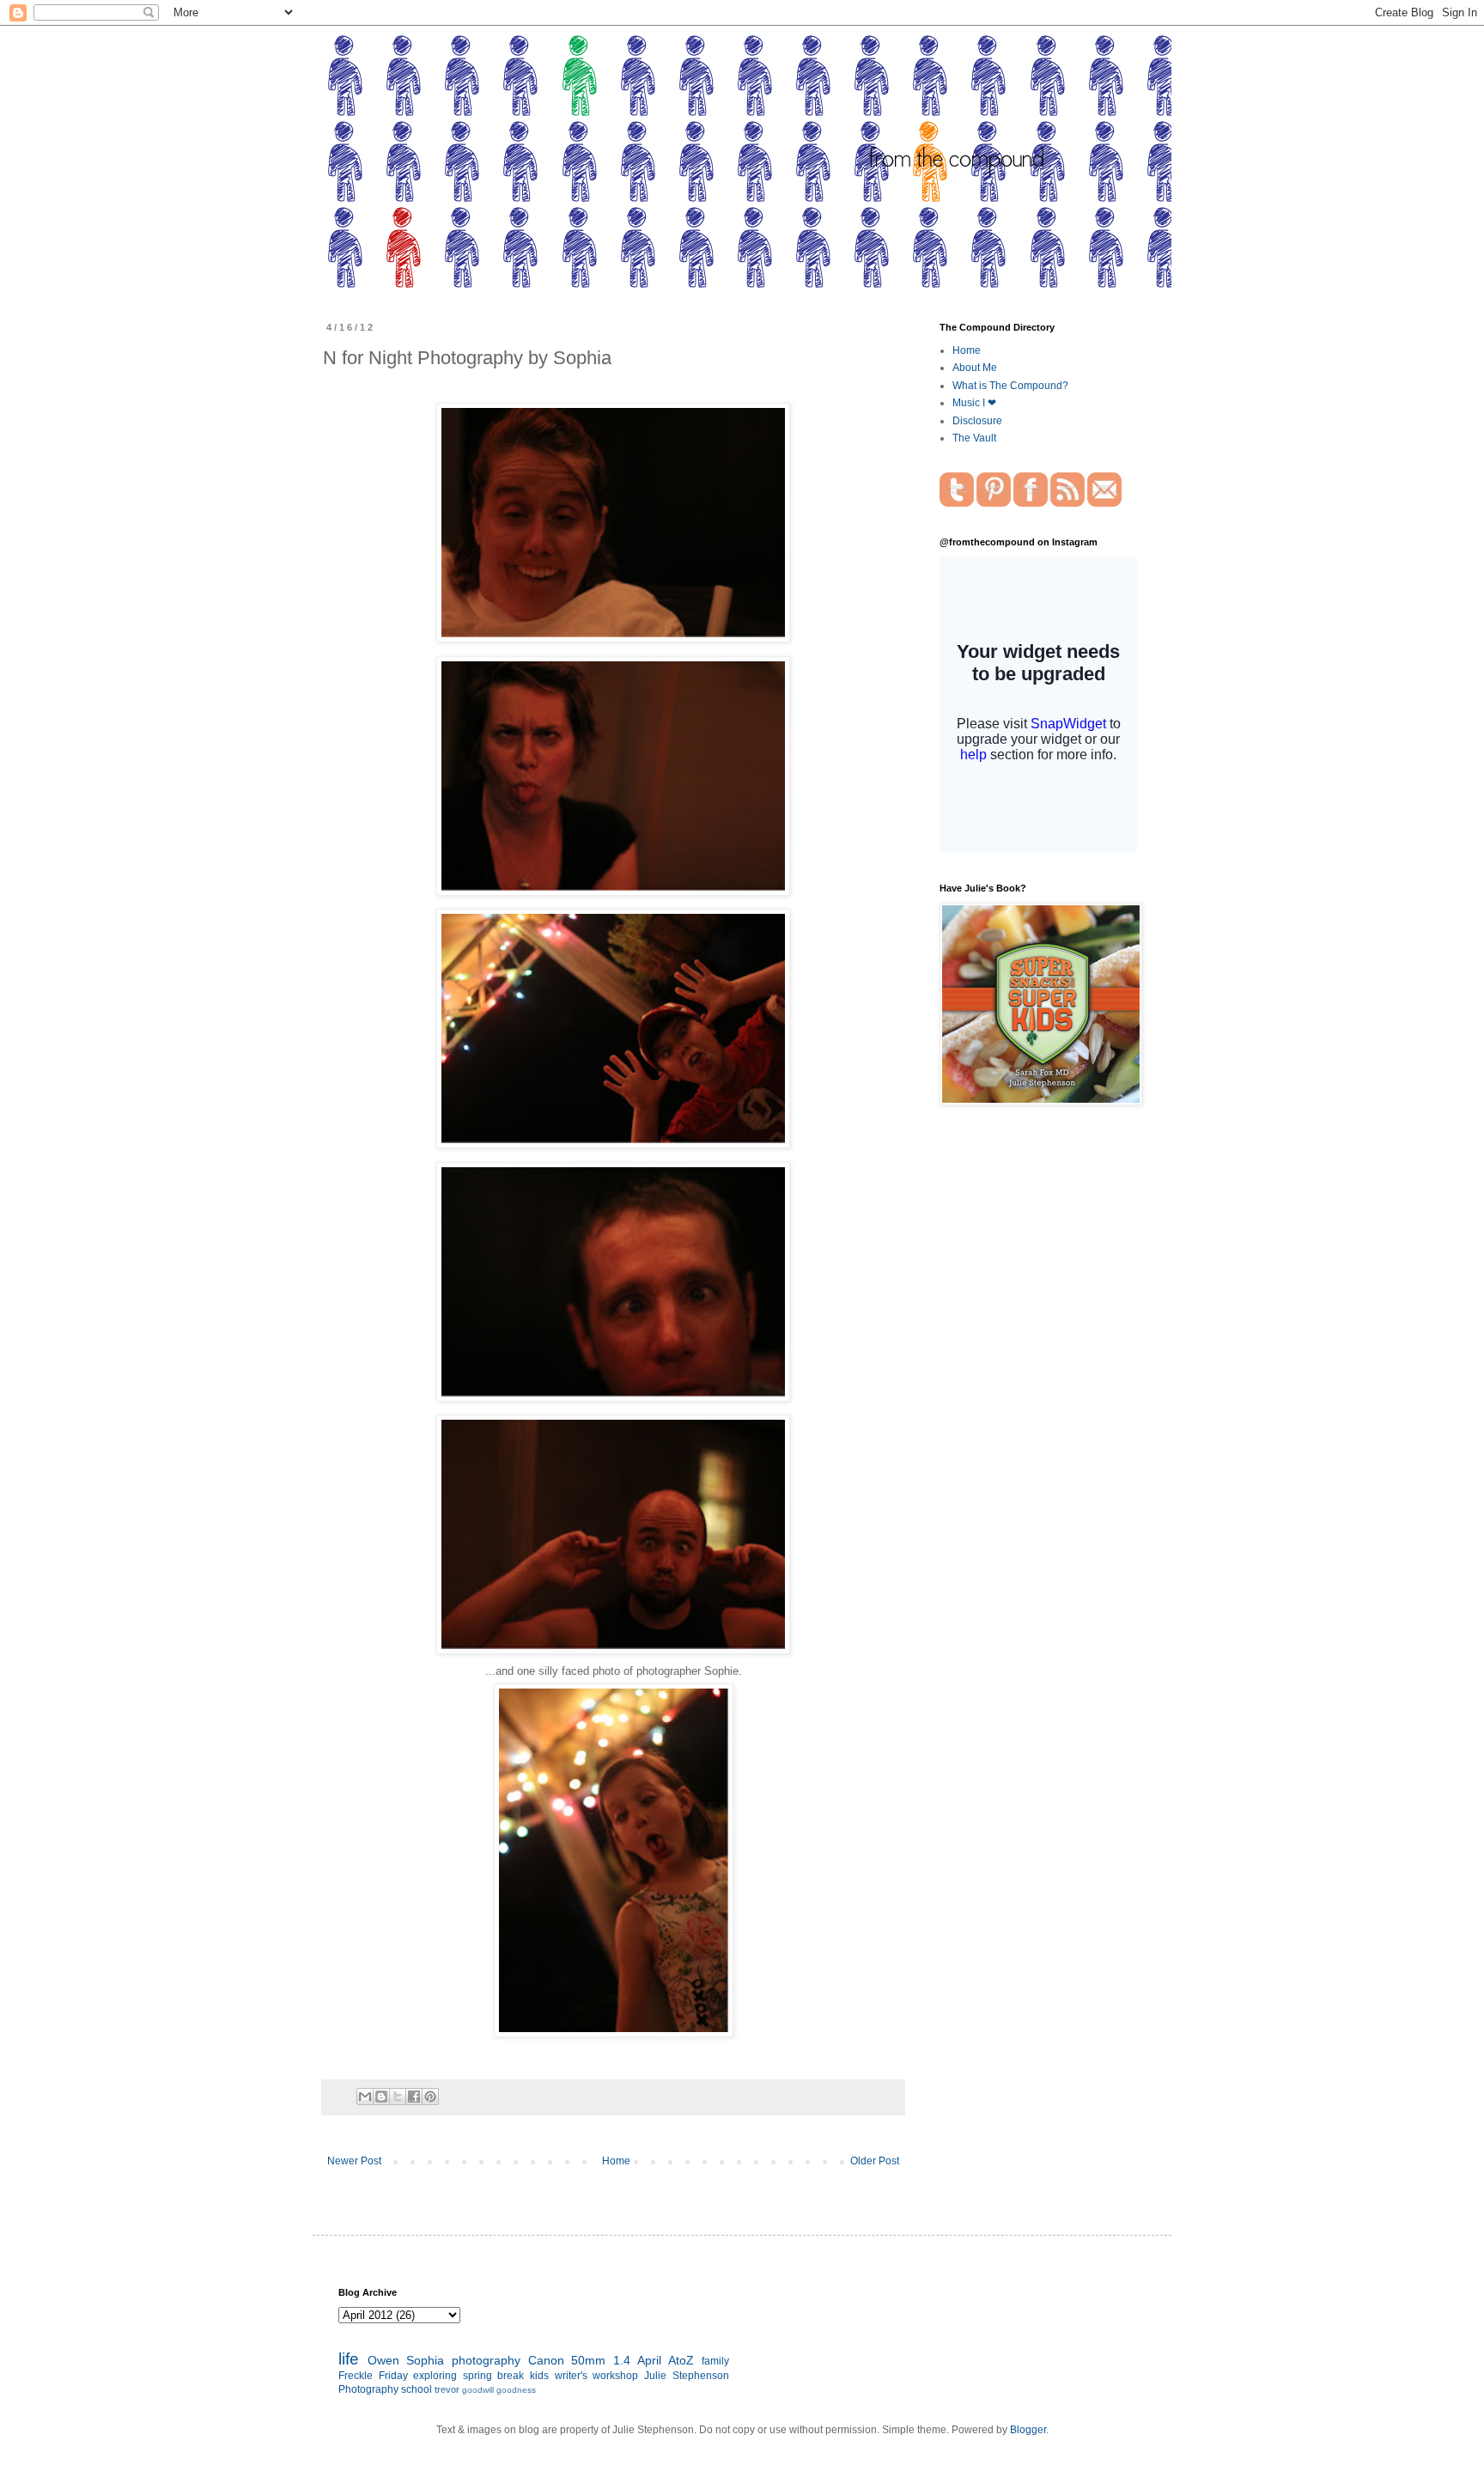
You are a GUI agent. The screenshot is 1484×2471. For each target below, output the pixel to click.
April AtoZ (666, 2360)
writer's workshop (597, 2376)
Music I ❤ (974, 403)
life (349, 2359)
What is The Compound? (1010, 386)
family (715, 2361)
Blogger (1028, 2430)
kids (539, 2376)
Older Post (875, 2161)
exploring (435, 2376)
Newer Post (354, 2161)
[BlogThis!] (381, 2097)
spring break (494, 2376)
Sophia (425, 2360)
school (417, 2389)
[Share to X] (398, 2097)
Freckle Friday (373, 2376)
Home (616, 2161)
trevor (447, 2389)
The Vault (974, 438)
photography (486, 2360)
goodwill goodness (499, 2390)
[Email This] (365, 2097)
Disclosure (977, 421)
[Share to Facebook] (414, 2097)
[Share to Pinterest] (430, 2097)
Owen (383, 2360)
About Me (975, 368)
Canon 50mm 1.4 (579, 2360)
